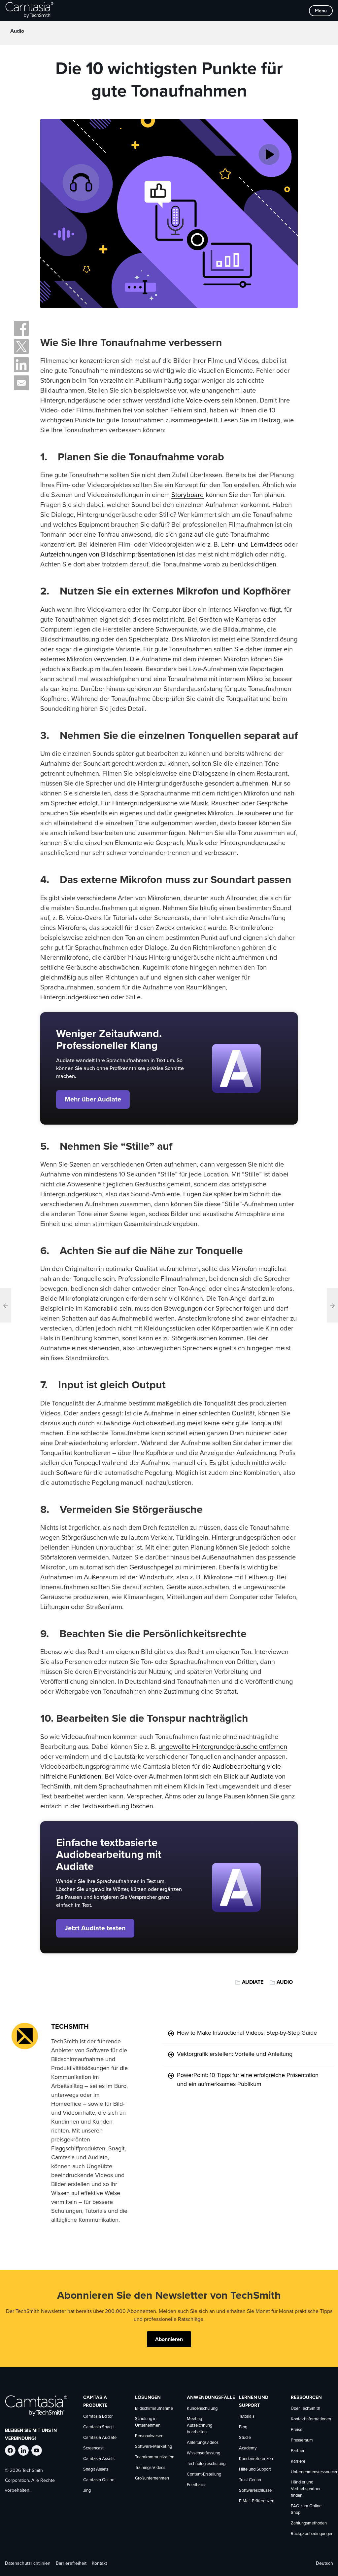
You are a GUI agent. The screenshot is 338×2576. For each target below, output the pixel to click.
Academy (248, 2448)
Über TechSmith (305, 2409)
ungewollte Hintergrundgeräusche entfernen (223, 1747)
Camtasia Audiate (100, 2438)
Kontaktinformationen (311, 2419)
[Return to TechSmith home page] (29, 11)
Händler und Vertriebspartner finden (306, 2489)
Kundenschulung (202, 2409)
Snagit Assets (96, 2469)
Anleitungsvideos (203, 2443)
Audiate (262, 1777)
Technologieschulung (206, 2464)
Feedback (196, 2485)
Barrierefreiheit (71, 2563)
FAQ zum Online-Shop (307, 2509)
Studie (245, 2438)
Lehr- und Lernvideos (252, 545)
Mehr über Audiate (93, 1099)
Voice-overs (203, 401)
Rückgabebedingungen (312, 2534)
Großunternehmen (152, 2478)
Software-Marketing (153, 2447)
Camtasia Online (99, 2480)
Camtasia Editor (98, 2417)
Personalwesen (149, 2436)
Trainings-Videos (150, 2468)
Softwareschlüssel (256, 2491)
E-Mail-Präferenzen (257, 2501)
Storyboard (188, 495)
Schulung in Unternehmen (148, 2422)
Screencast (93, 2448)
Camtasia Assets (99, 2459)
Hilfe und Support (255, 2469)
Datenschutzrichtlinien (28, 2563)
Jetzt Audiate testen (95, 1928)
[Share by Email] (21, 383)
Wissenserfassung (203, 2453)
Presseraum (302, 2440)
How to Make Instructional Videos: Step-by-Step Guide (247, 2033)
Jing (87, 2491)
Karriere (298, 2461)
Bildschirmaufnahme (154, 2409)
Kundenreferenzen (256, 2459)
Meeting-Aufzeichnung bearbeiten (200, 2425)
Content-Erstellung (204, 2474)
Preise (297, 2430)
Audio (17, 31)
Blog (243, 2427)
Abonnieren (169, 2339)
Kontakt (99, 2563)
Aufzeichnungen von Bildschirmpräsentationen (108, 555)
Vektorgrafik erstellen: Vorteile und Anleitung (235, 2054)
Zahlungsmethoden (309, 2523)
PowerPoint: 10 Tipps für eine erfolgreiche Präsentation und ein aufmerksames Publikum (248, 2080)
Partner (298, 2451)
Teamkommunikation (155, 2457)
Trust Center (250, 2480)
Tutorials (247, 2417)
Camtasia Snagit (99, 2427)
